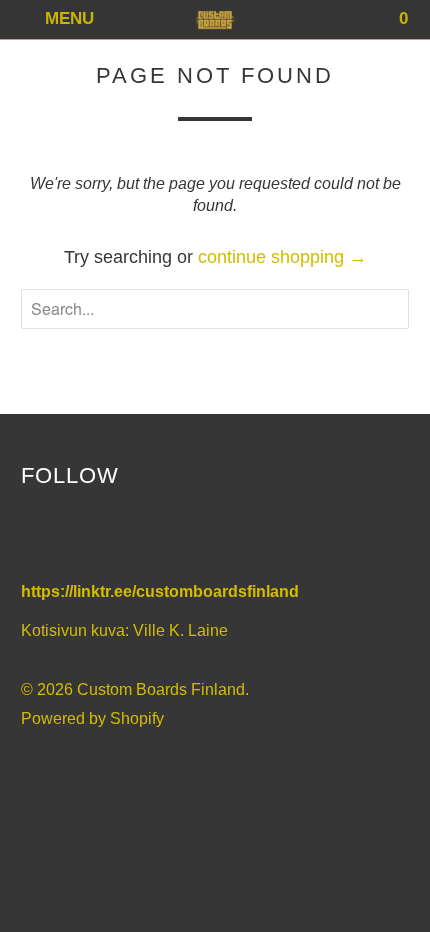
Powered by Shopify (92, 718)
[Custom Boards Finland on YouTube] (82, 537)
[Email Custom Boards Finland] (168, 537)
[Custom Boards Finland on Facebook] (40, 537)
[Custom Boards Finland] (215, 19)
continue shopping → (282, 257)
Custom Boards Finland (161, 689)
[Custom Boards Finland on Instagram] (125, 537)
